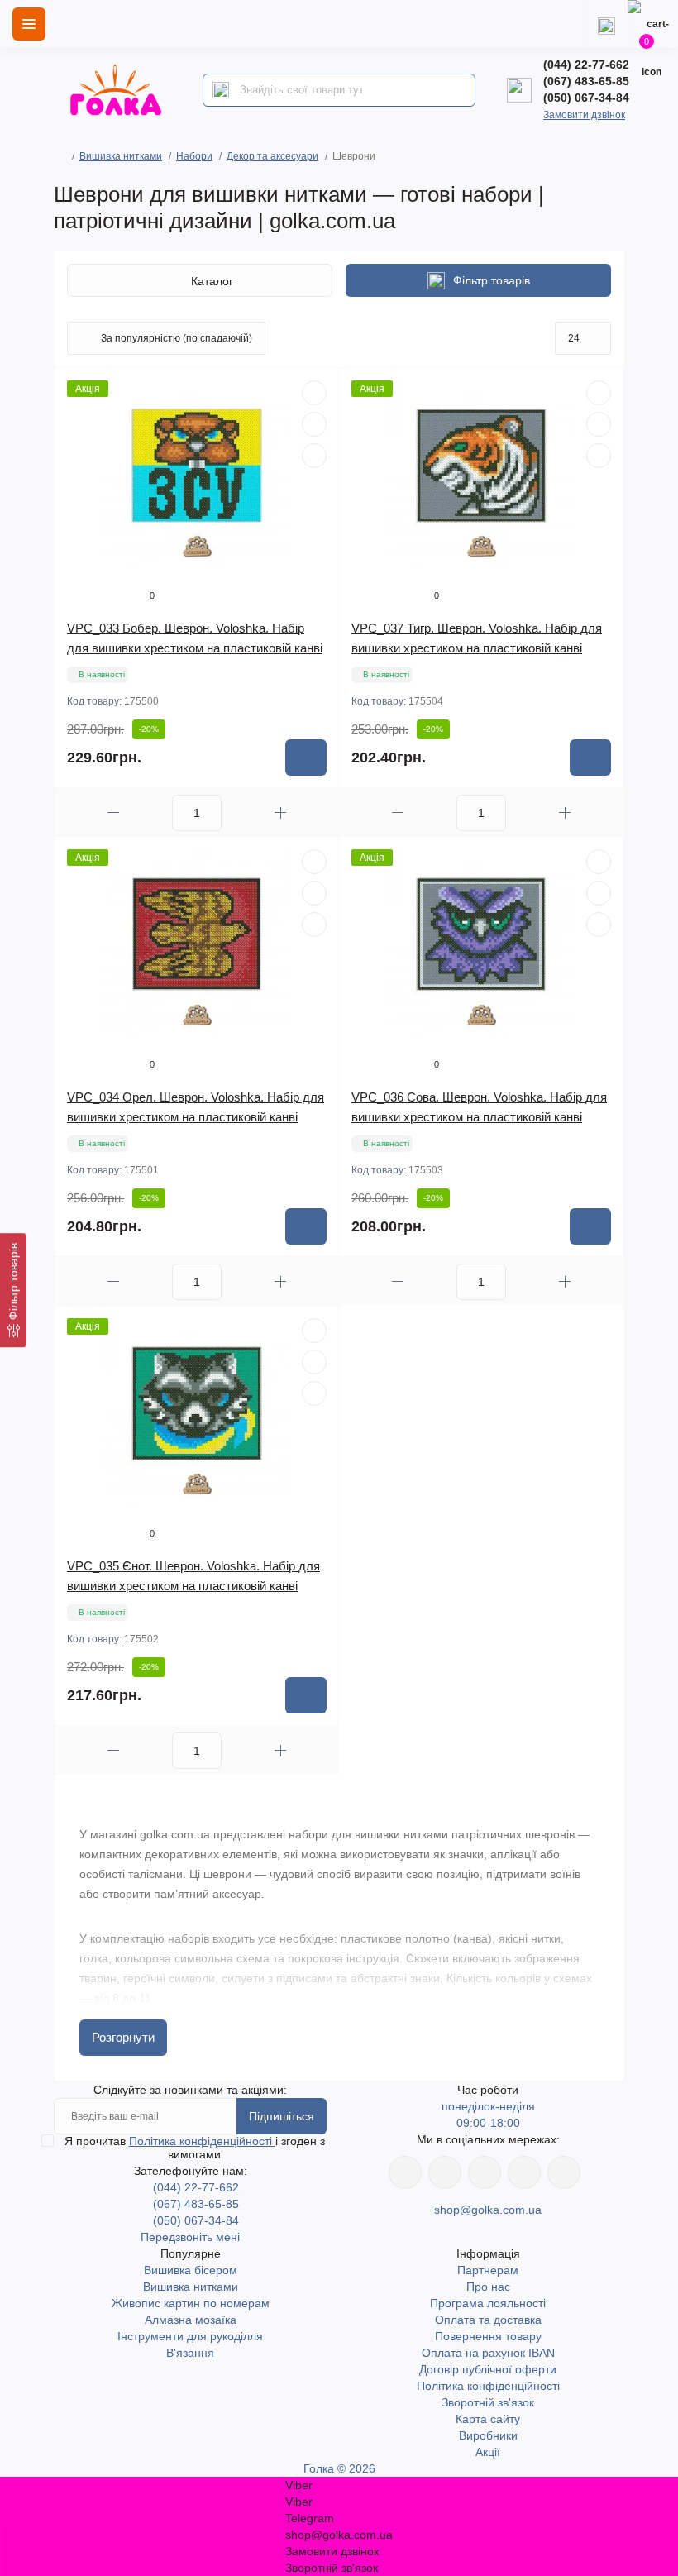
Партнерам (488, 2270)
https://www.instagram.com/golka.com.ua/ (445, 2172)
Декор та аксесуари (272, 156)
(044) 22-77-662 (586, 65)
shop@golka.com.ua (488, 2210)
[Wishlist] (314, 424)
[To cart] (306, 758)
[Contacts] (606, 24)
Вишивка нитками (121, 156)
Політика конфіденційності (202, 2141)
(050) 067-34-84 (586, 98)
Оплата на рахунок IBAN (488, 2353)
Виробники (488, 2435)
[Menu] (29, 24)
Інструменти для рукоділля (190, 2336)
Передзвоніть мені (190, 2237)
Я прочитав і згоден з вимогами (195, 2148)
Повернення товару (488, 2336)
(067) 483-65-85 (586, 81)
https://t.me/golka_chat (564, 2172)
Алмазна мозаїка (191, 2320)
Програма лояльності (488, 2303)
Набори (194, 156)
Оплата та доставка (488, 2320)
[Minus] (113, 812)
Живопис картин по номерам (191, 2303)
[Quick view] (314, 393)
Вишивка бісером (191, 2270)
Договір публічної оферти (488, 2369)
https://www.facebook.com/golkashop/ (405, 2172)
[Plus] (280, 812)
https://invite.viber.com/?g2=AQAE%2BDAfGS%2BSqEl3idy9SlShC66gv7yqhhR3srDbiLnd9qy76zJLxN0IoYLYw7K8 (524, 2172)
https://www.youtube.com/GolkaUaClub (485, 2172)
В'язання (190, 2353)
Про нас (488, 2287)
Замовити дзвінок (584, 115)
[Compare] (314, 456)
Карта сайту (488, 2419)
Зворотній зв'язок (488, 2402)
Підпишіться (282, 2116)
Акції (488, 2452)
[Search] (221, 90)
